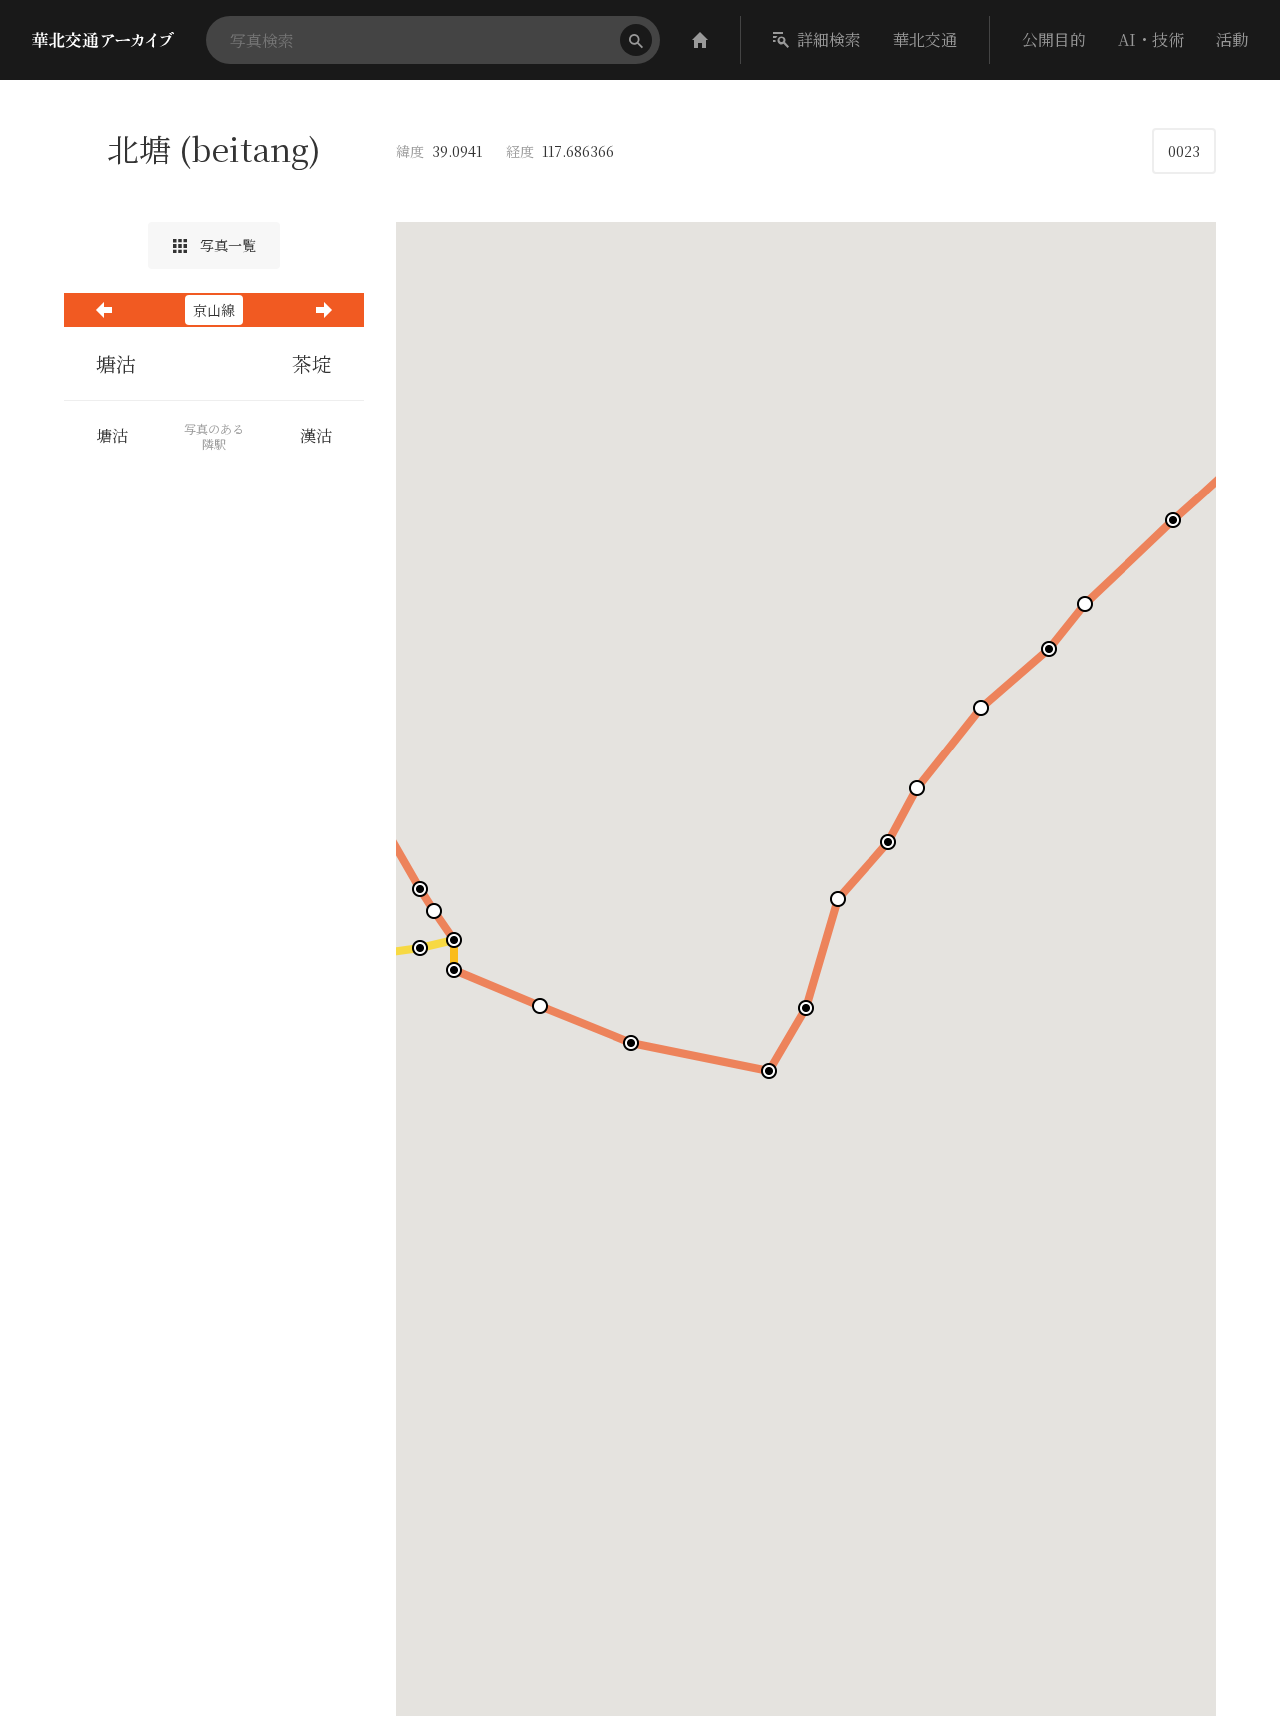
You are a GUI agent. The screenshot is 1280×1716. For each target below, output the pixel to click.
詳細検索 (829, 39)
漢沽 (316, 436)
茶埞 (312, 363)
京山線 (214, 310)
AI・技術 (1151, 39)
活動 (1232, 39)
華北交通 (925, 39)
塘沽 (116, 363)
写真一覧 (226, 245)
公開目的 (1054, 39)
